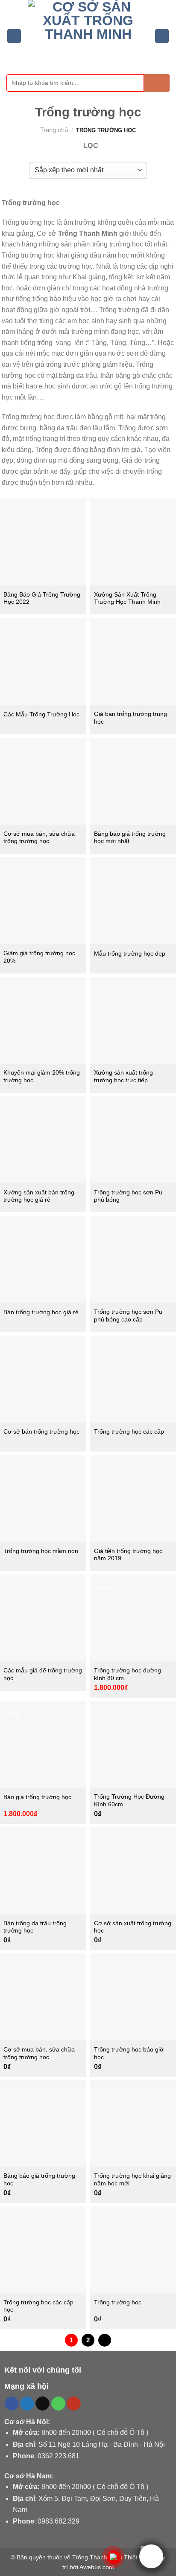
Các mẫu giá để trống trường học (43, 1674)
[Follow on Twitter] (27, 2404)
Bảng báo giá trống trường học (39, 2180)
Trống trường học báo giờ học (129, 2053)
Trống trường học (118, 2302)
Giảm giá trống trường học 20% (39, 957)
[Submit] (157, 83)
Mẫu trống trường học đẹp (130, 954)
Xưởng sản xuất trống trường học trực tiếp (123, 1076)
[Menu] (14, 36)
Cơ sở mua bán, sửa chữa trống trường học (39, 838)
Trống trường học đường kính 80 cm (128, 1674)
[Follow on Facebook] (12, 2404)
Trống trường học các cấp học (38, 2306)
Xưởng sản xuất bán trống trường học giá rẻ (39, 1196)
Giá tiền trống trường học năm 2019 (128, 1555)
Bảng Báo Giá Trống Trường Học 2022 (42, 598)
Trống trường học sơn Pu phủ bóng (128, 1196)
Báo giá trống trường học (37, 1797)
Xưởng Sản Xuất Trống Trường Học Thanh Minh (127, 598)
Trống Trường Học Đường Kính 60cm (129, 1801)
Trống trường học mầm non (41, 1551)
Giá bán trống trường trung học (131, 718)
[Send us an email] (43, 2404)
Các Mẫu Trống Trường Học (41, 714)
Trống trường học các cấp (129, 1432)
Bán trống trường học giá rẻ (41, 1312)
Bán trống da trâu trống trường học (35, 1927)
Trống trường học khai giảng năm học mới (132, 2180)
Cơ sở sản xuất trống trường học (133, 1927)
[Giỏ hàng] (162, 36)
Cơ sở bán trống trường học (41, 1432)
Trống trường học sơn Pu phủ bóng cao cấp (128, 1316)
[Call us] (58, 2404)
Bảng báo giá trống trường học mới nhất (130, 838)
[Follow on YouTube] (74, 2404)
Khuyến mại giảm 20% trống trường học (42, 1076)
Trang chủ (54, 130)
